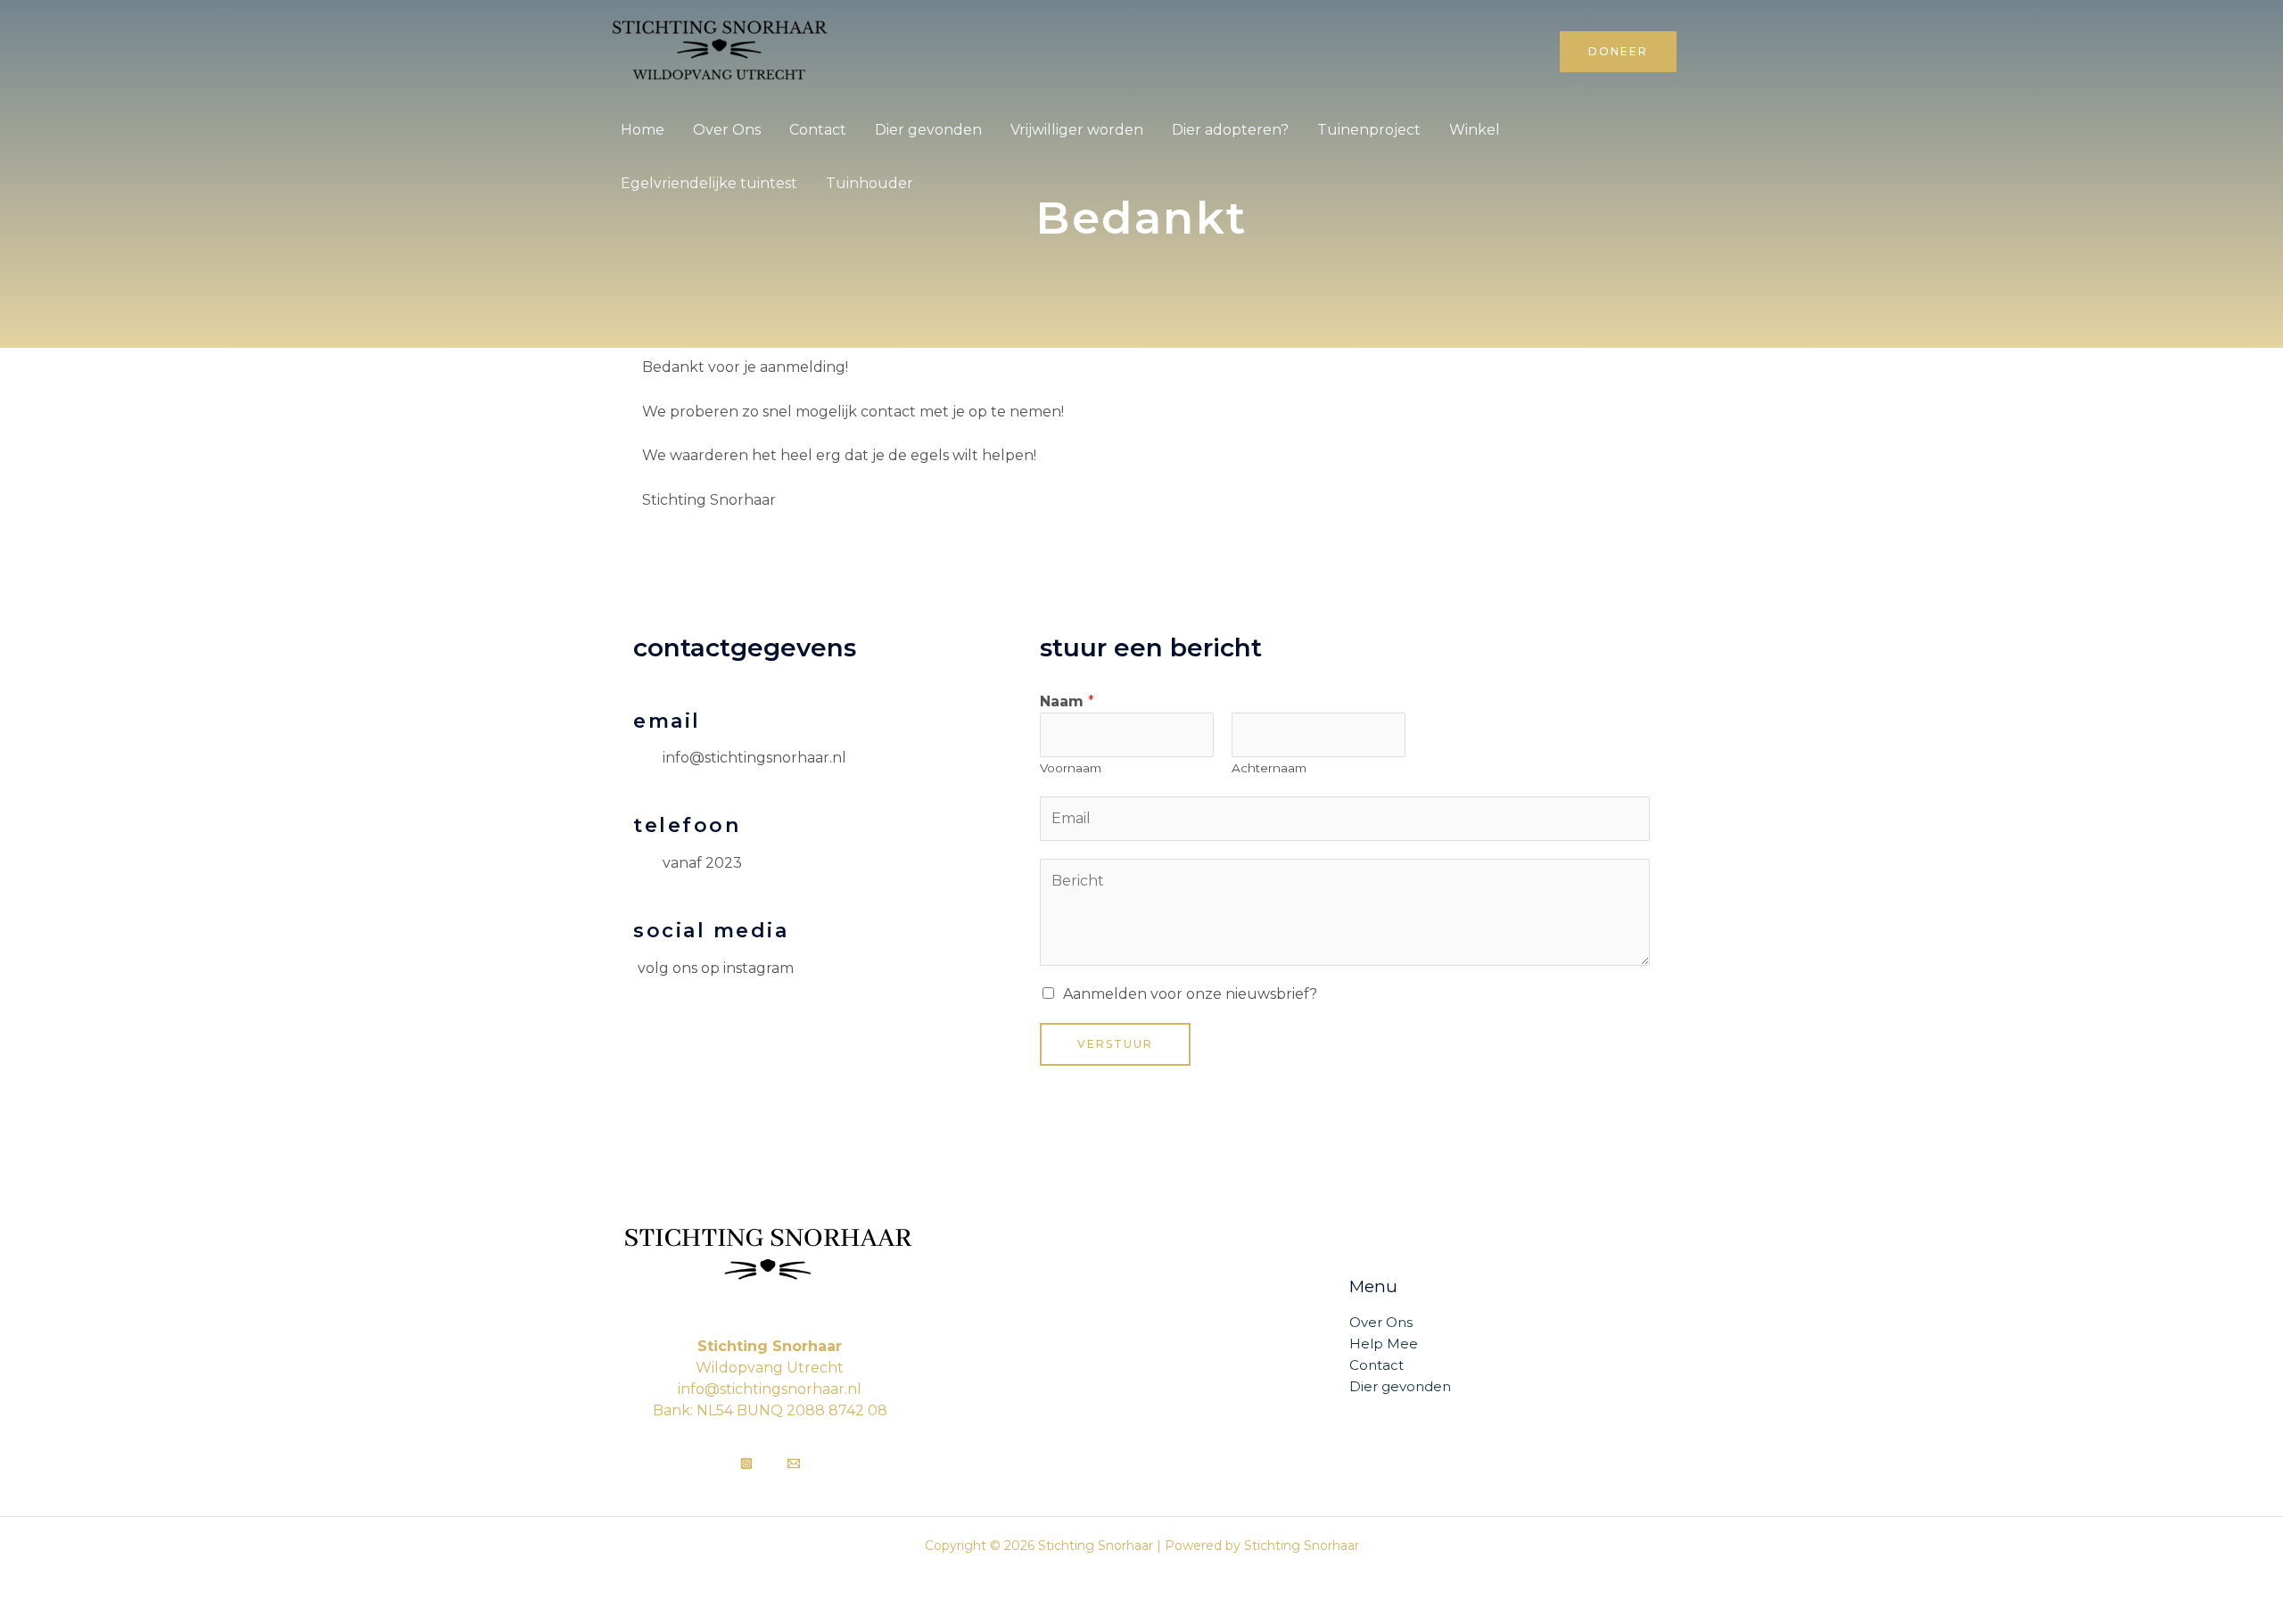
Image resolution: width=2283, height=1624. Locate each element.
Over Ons (727, 130)
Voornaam (1071, 768)
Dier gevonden (928, 130)
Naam (1067, 701)
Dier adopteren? (1230, 130)
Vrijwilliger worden (1077, 130)
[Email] (794, 1463)
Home (643, 130)
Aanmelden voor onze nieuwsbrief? (1190, 994)
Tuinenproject (1369, 130)
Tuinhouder (870, 183)
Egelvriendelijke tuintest (709, 183)
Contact (818, 130)
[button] (1618, 52)
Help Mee (1384, 1344)
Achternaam (1269, 768)
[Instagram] (746, 1463)
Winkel (1475, 130)
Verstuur (1115, 1044)
